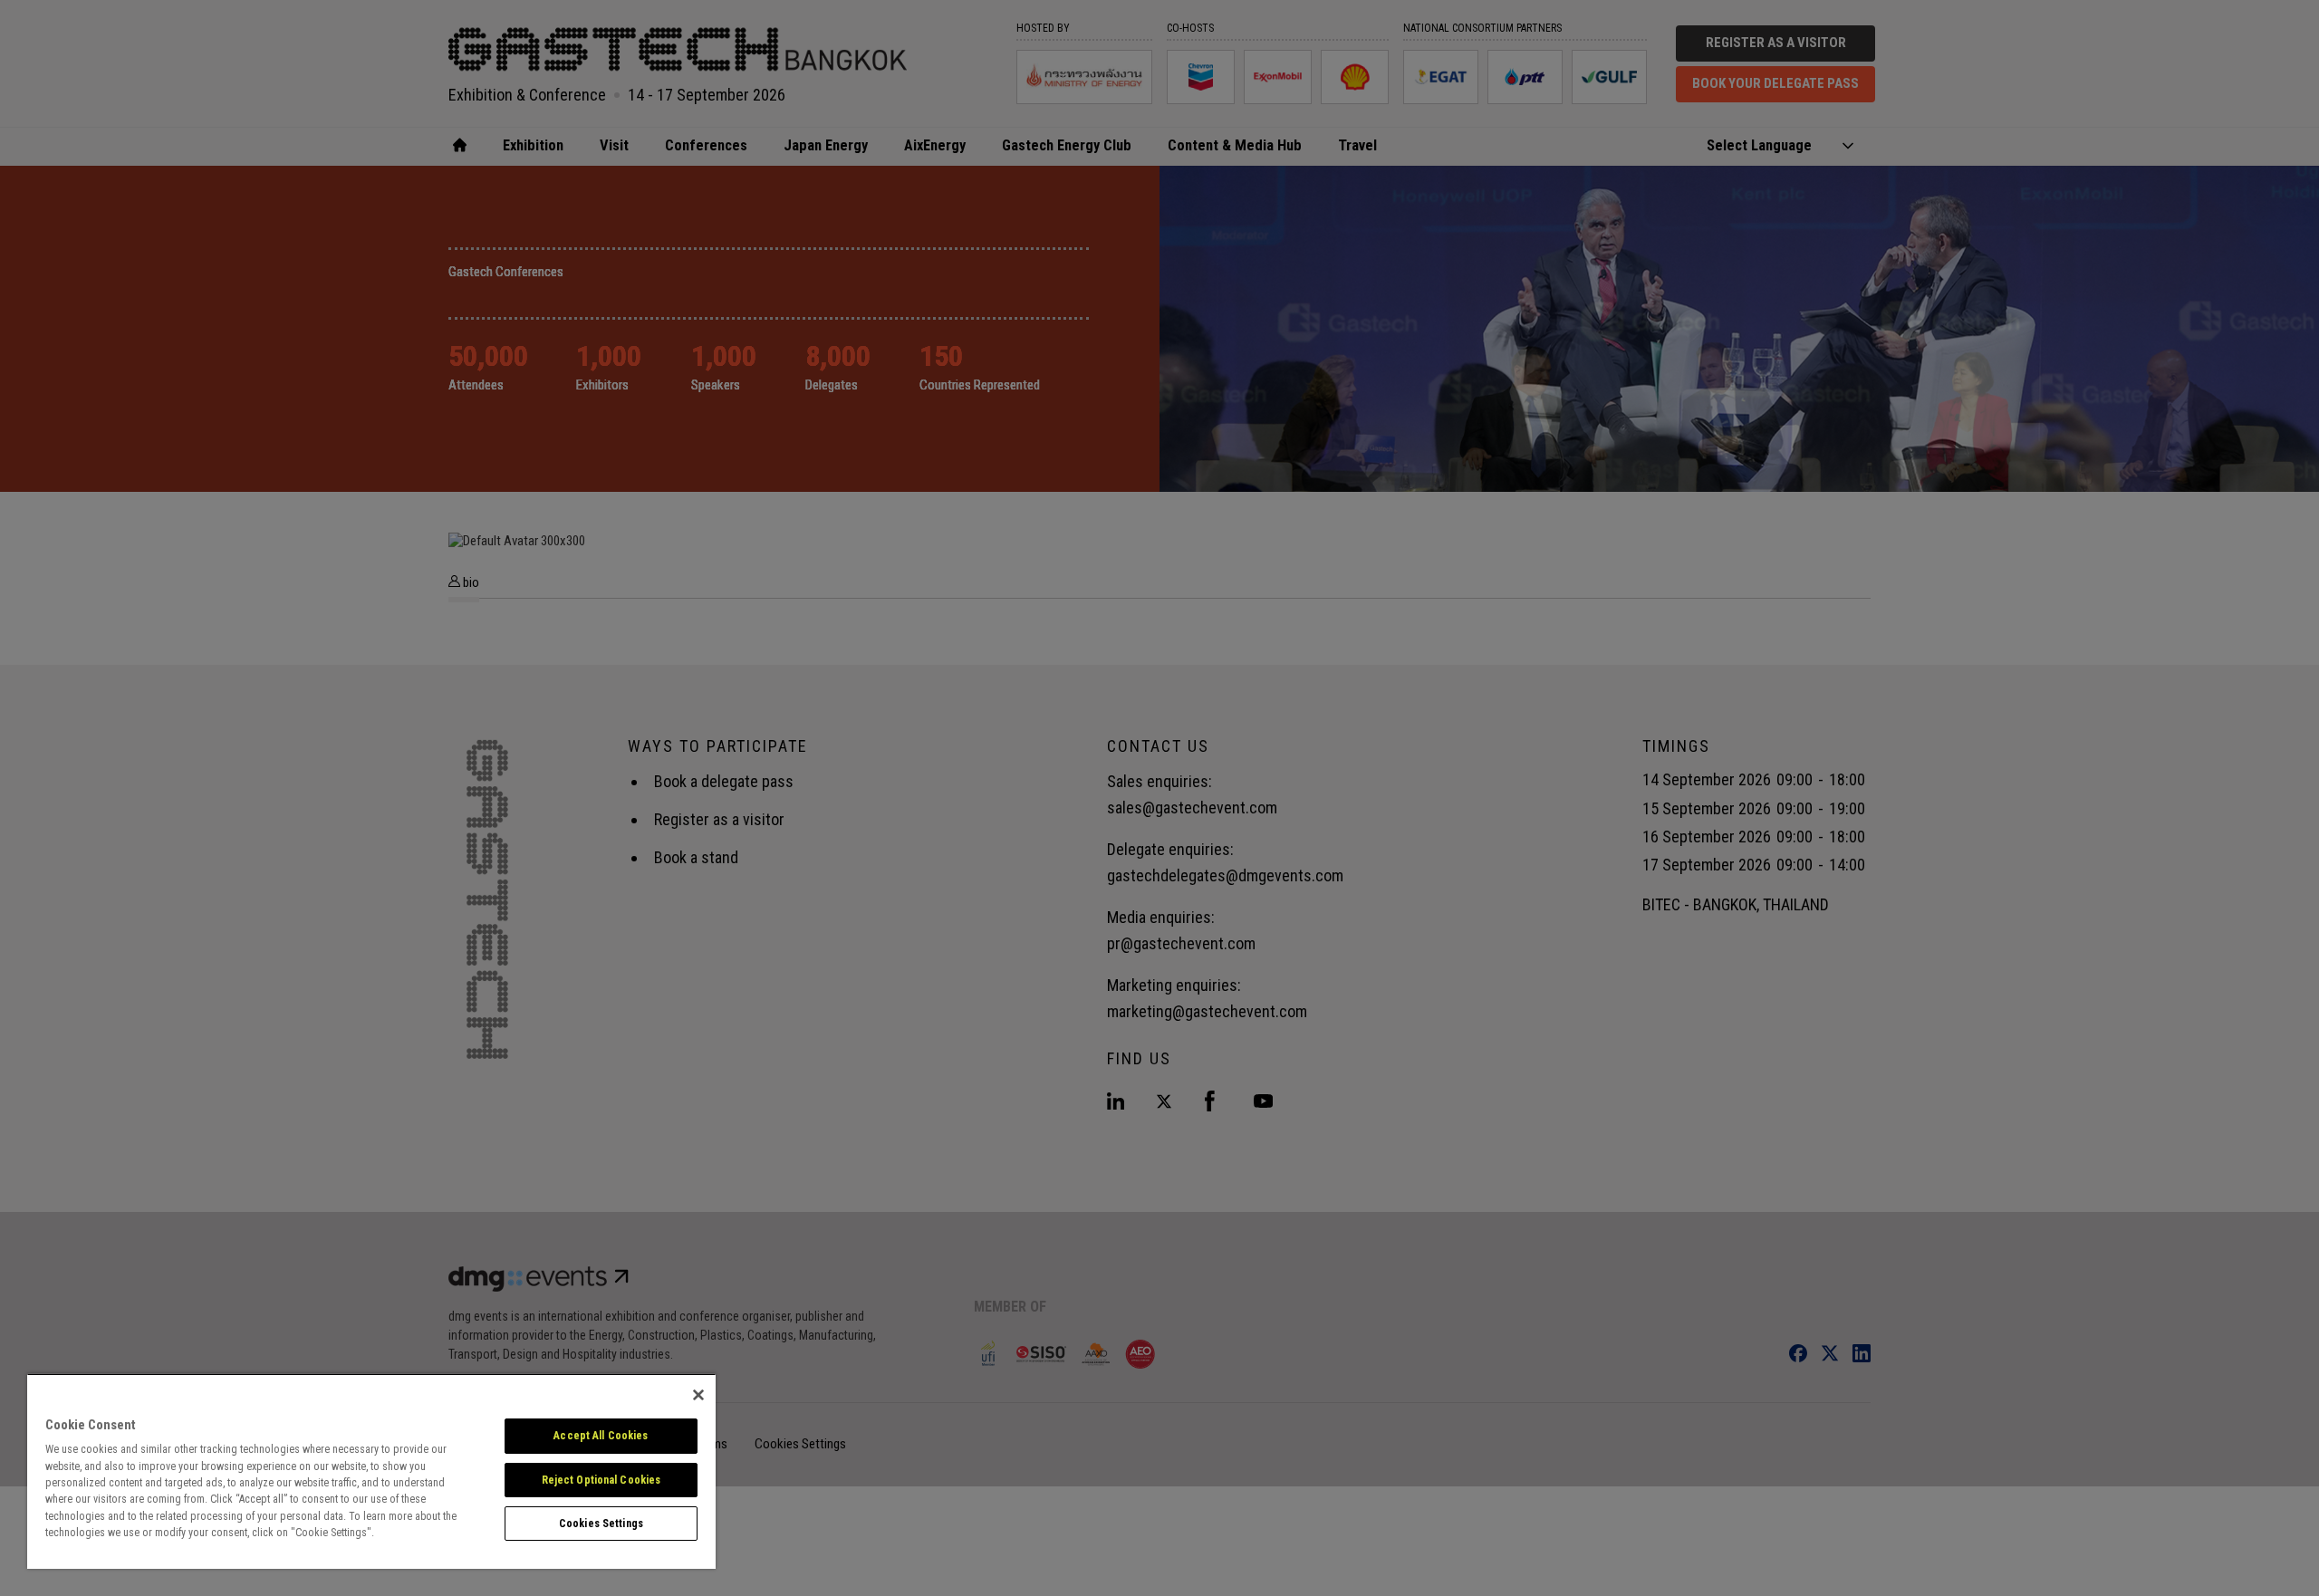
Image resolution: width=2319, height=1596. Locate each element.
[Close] (698, 1395)
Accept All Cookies (601, 1436)
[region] (371, 1471)
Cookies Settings (601, 1524)
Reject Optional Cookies (601, 1480)
